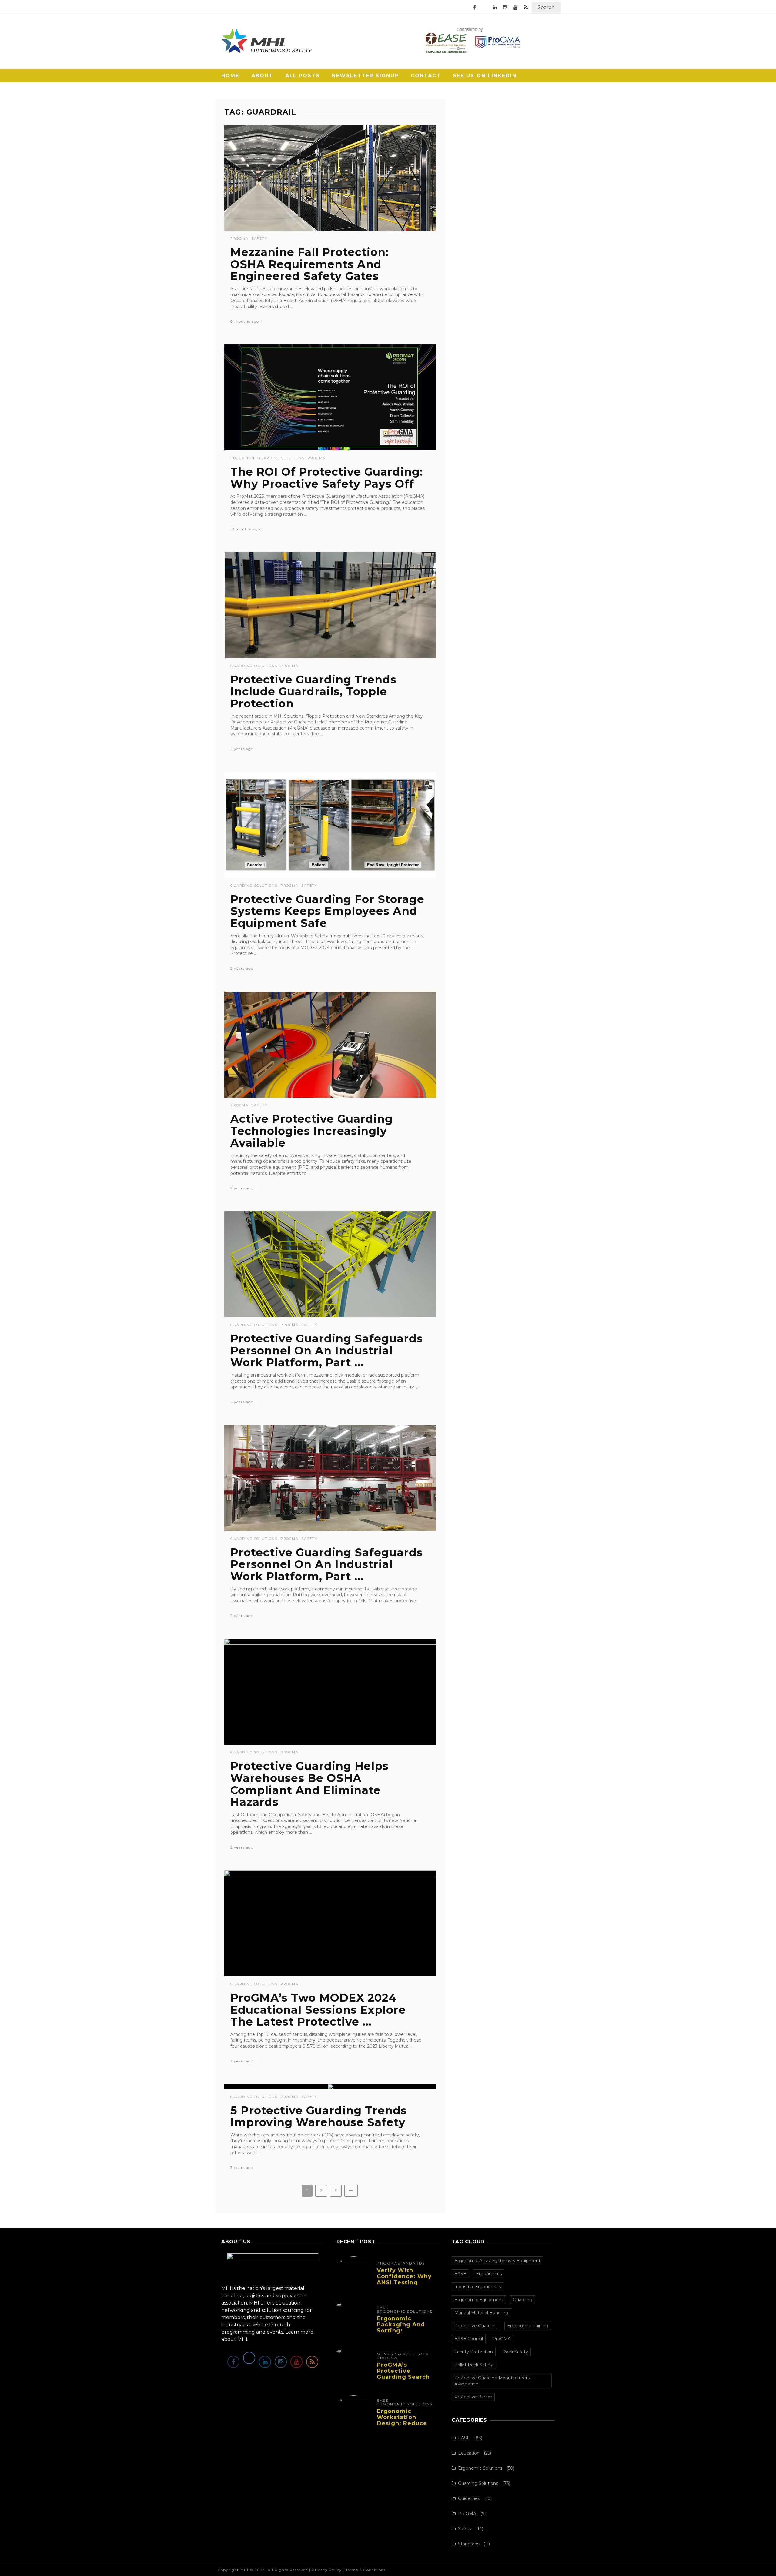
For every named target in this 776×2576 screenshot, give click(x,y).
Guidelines (469, 2498)
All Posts (303, 76)
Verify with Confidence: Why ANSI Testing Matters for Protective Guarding (404, 2285)
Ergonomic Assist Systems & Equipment (497, 2261)
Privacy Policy (327, 2570)
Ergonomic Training (528, 2326)
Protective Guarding (476, 2326)
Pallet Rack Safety (474, 2365)
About (262, 76)
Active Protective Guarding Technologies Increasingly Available (312, 1131)
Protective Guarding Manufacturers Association (492, 2381)
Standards (411, 2263)
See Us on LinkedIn (485, 76)
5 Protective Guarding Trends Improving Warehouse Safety (319, 2116)
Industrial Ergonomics (478, 2287)
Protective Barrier (473, 2397)
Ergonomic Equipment (479, 2300)
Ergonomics (489, 2274)
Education (242, 458)
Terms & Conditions (366, 2570)
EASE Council (469, 2339)
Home (230, 76)
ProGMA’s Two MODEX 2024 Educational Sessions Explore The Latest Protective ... (318, 2010)
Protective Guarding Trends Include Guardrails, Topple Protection (313, 691)
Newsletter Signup (365, 76)
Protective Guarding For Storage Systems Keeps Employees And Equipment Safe (327, 911)
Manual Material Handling (481, 2313)
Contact (426, 76)
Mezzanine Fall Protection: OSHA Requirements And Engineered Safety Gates (309, 264)
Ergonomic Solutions (405, 2312)
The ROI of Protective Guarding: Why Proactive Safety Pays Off (327, 478)
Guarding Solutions (281, 458)
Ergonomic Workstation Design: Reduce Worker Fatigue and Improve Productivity (402, 2426)
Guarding (523, 2300)
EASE (383, 2308)
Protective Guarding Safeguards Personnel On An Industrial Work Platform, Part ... (327, 1350)
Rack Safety (515, 2352)
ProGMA (239, 239)
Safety (259, 239)
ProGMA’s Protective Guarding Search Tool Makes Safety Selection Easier (406, 2377)
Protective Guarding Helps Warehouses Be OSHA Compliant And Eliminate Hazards (309, 1784)
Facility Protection (474, 2352)
